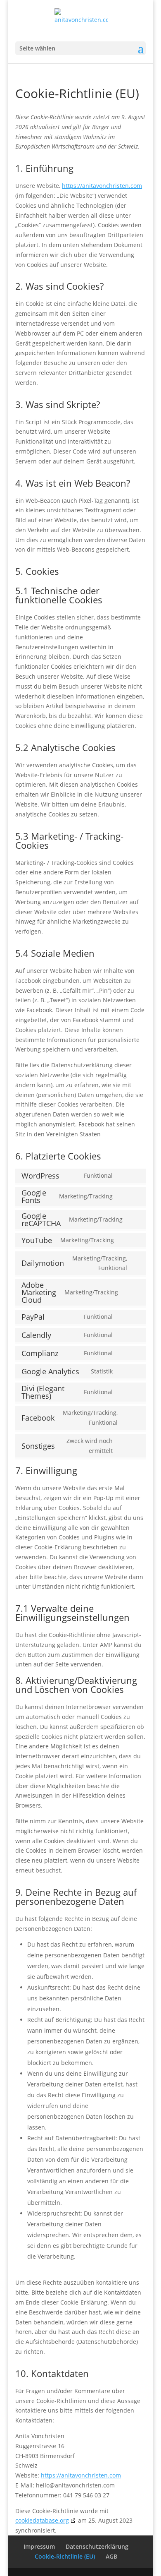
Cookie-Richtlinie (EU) (65, 2556)
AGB (111, 2556)
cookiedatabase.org (42, 2520)
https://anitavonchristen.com (102, 186)
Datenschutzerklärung (97, 2546)
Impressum (39, 2546)
